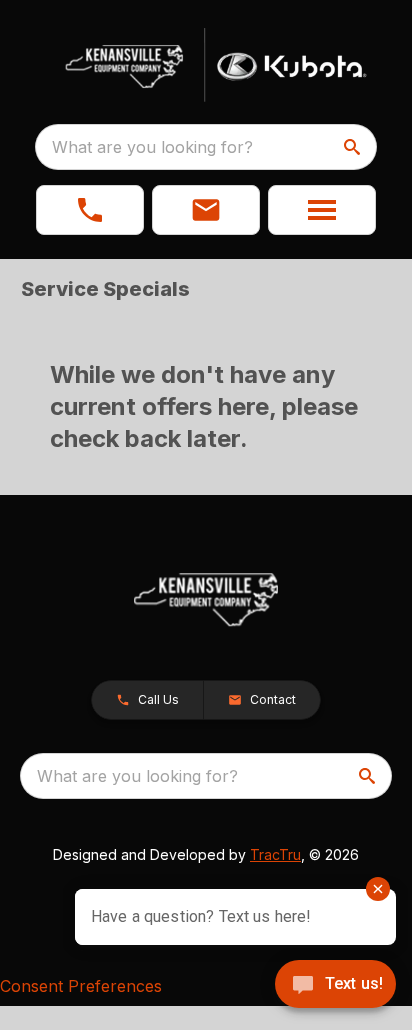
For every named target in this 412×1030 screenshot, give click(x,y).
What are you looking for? (152, 147)
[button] (90, 210)
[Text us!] (335, 986)
